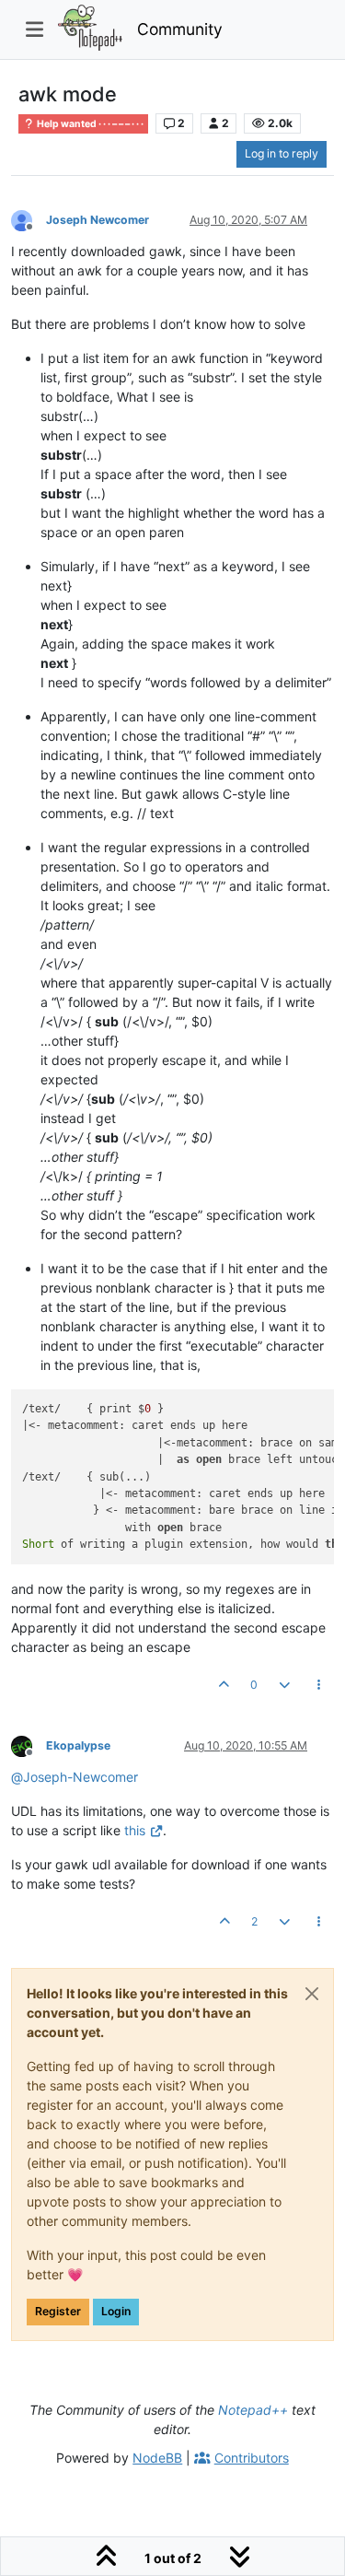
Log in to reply (282, 153)
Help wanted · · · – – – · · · (89, 124)
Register (58, 2311)
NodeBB (157, 2458)
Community (180, 29)
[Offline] (29, 219)
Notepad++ (253, 2410)
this (135, 1830)
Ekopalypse (78, 1745)
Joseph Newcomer (98, 220)
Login (116, 2311)
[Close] (312, 1994)
